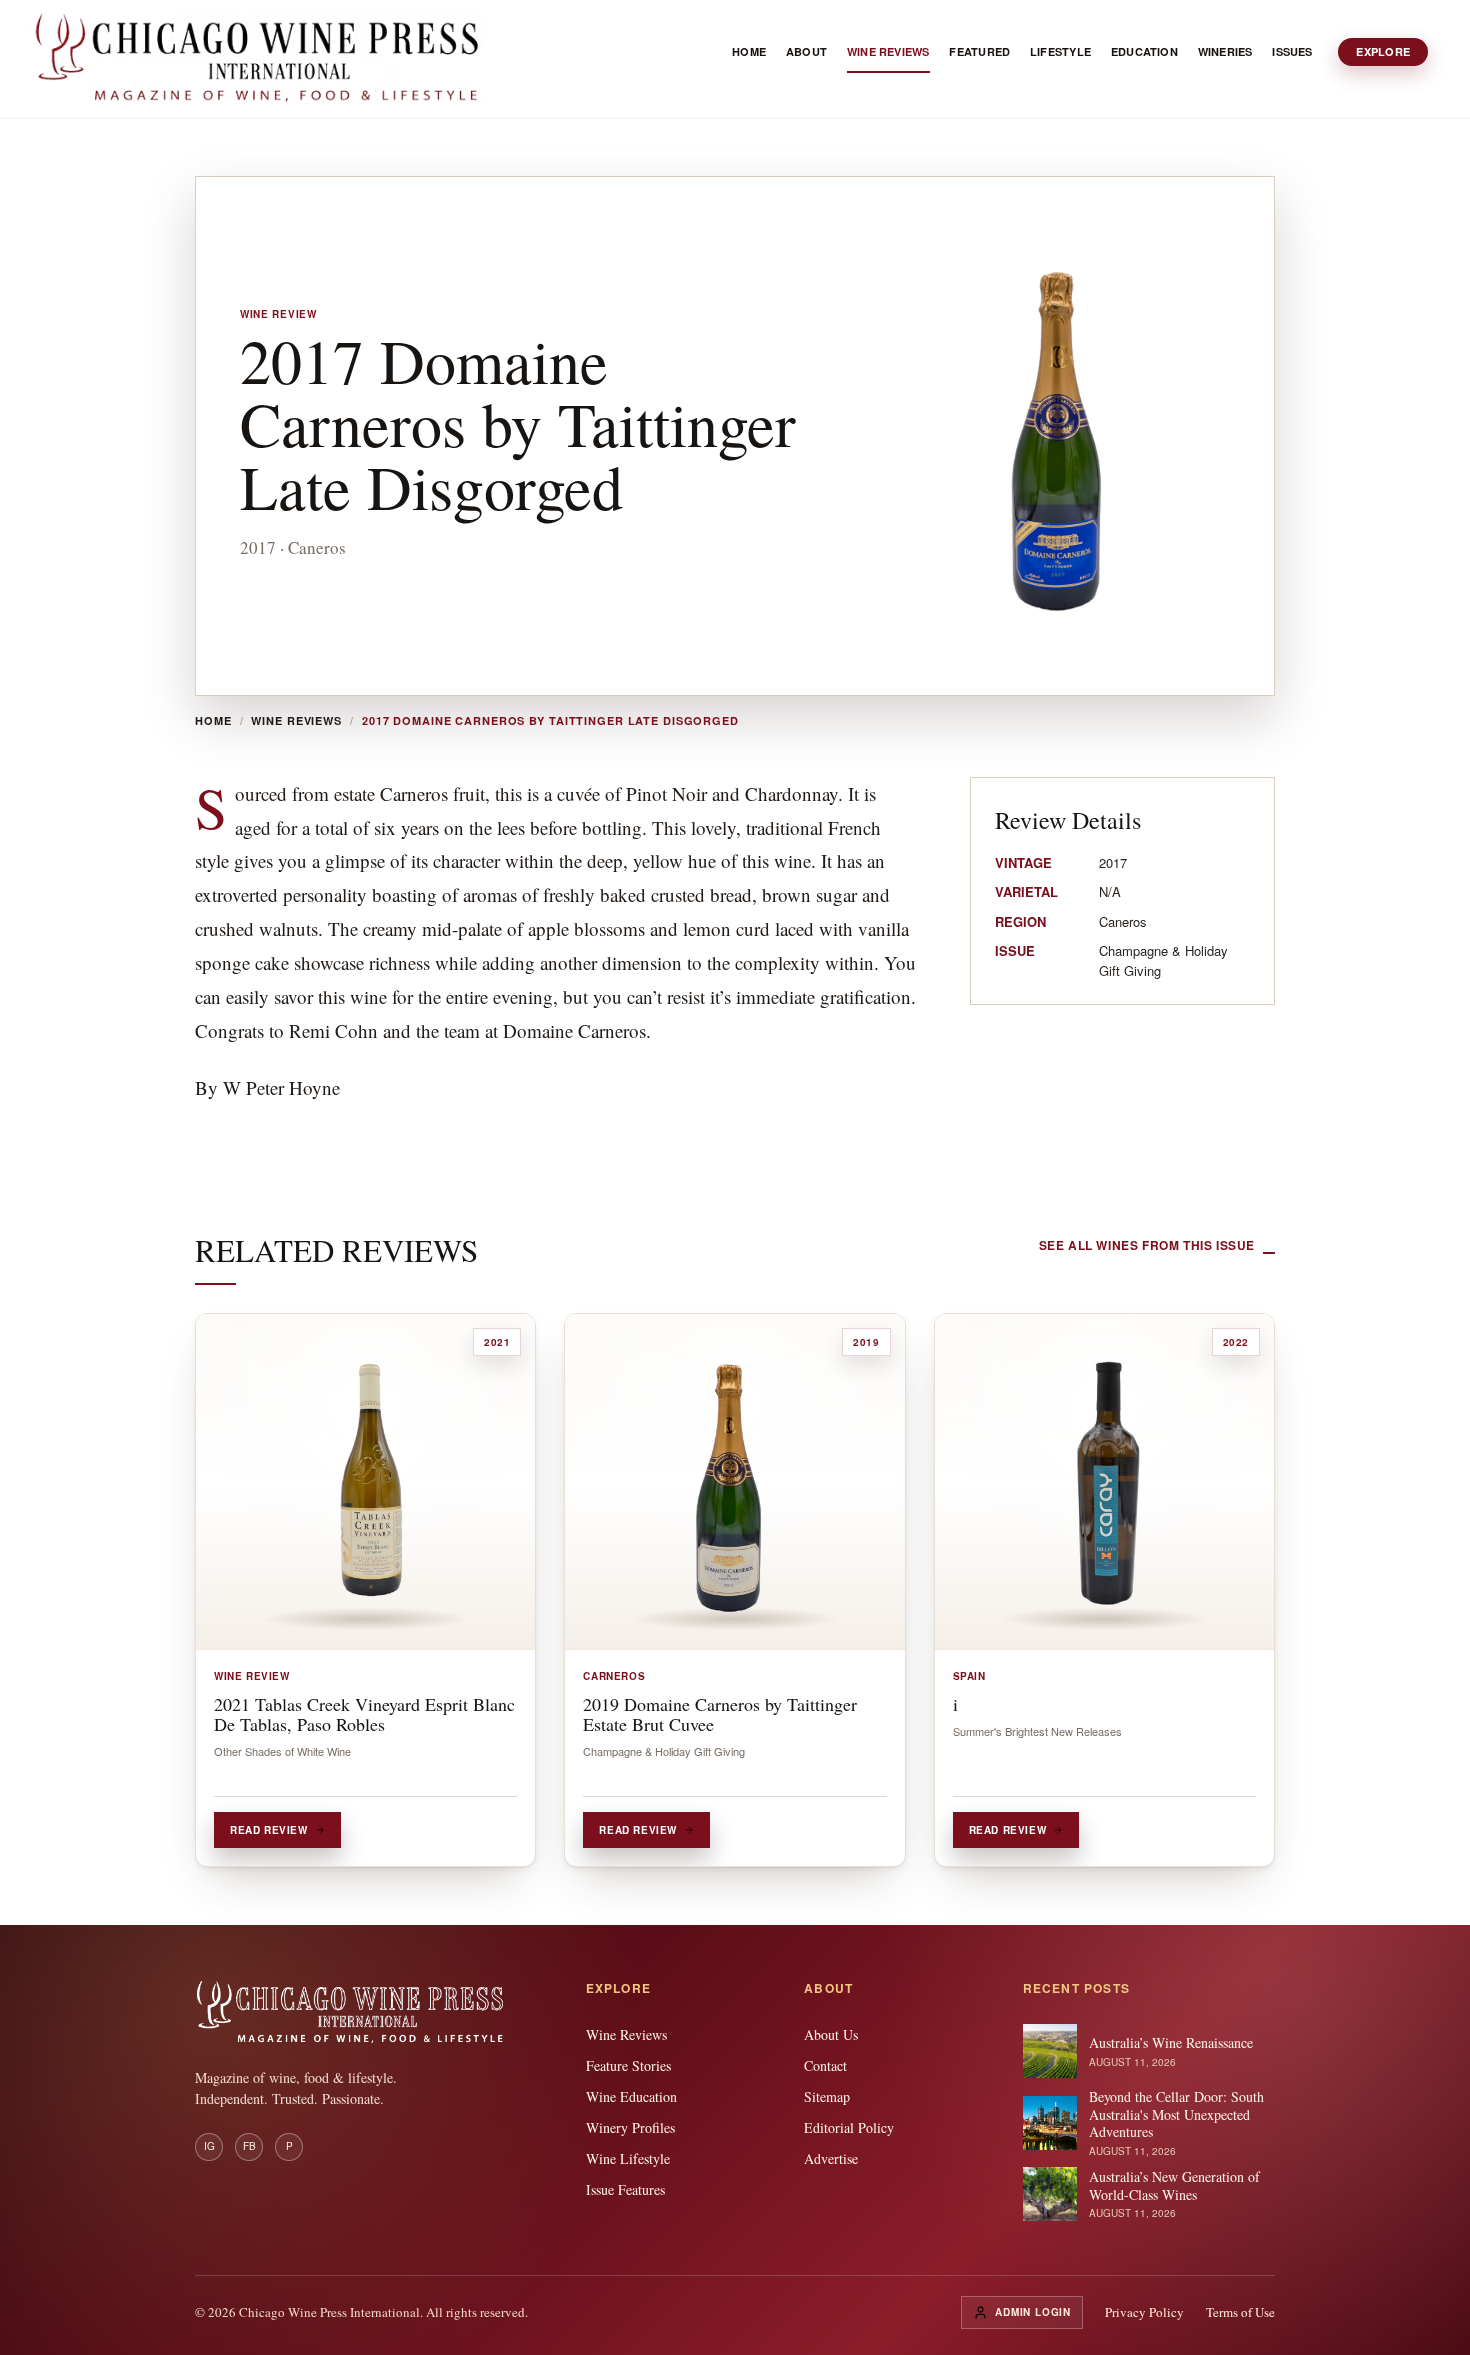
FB (249, 2146)
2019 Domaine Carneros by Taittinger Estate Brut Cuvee (720, 1714)
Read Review (269, 1830)
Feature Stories (628, 2065)
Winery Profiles (630, 2127)
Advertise (831, 2158)
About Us (831, 2034)
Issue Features (625, 2189)
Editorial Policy (849, 2127)
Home (213, 721)
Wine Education (631, 2096)
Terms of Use (1240, 2312)
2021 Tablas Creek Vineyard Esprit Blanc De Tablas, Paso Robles (364, 1714)
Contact (825, 2065)
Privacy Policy (1144, 2312)
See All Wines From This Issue (1147, 1245)
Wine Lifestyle (628, 2158)
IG (209, 2146)
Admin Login (1033, 2312)
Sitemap (827, 2096)
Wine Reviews (296, 721)
